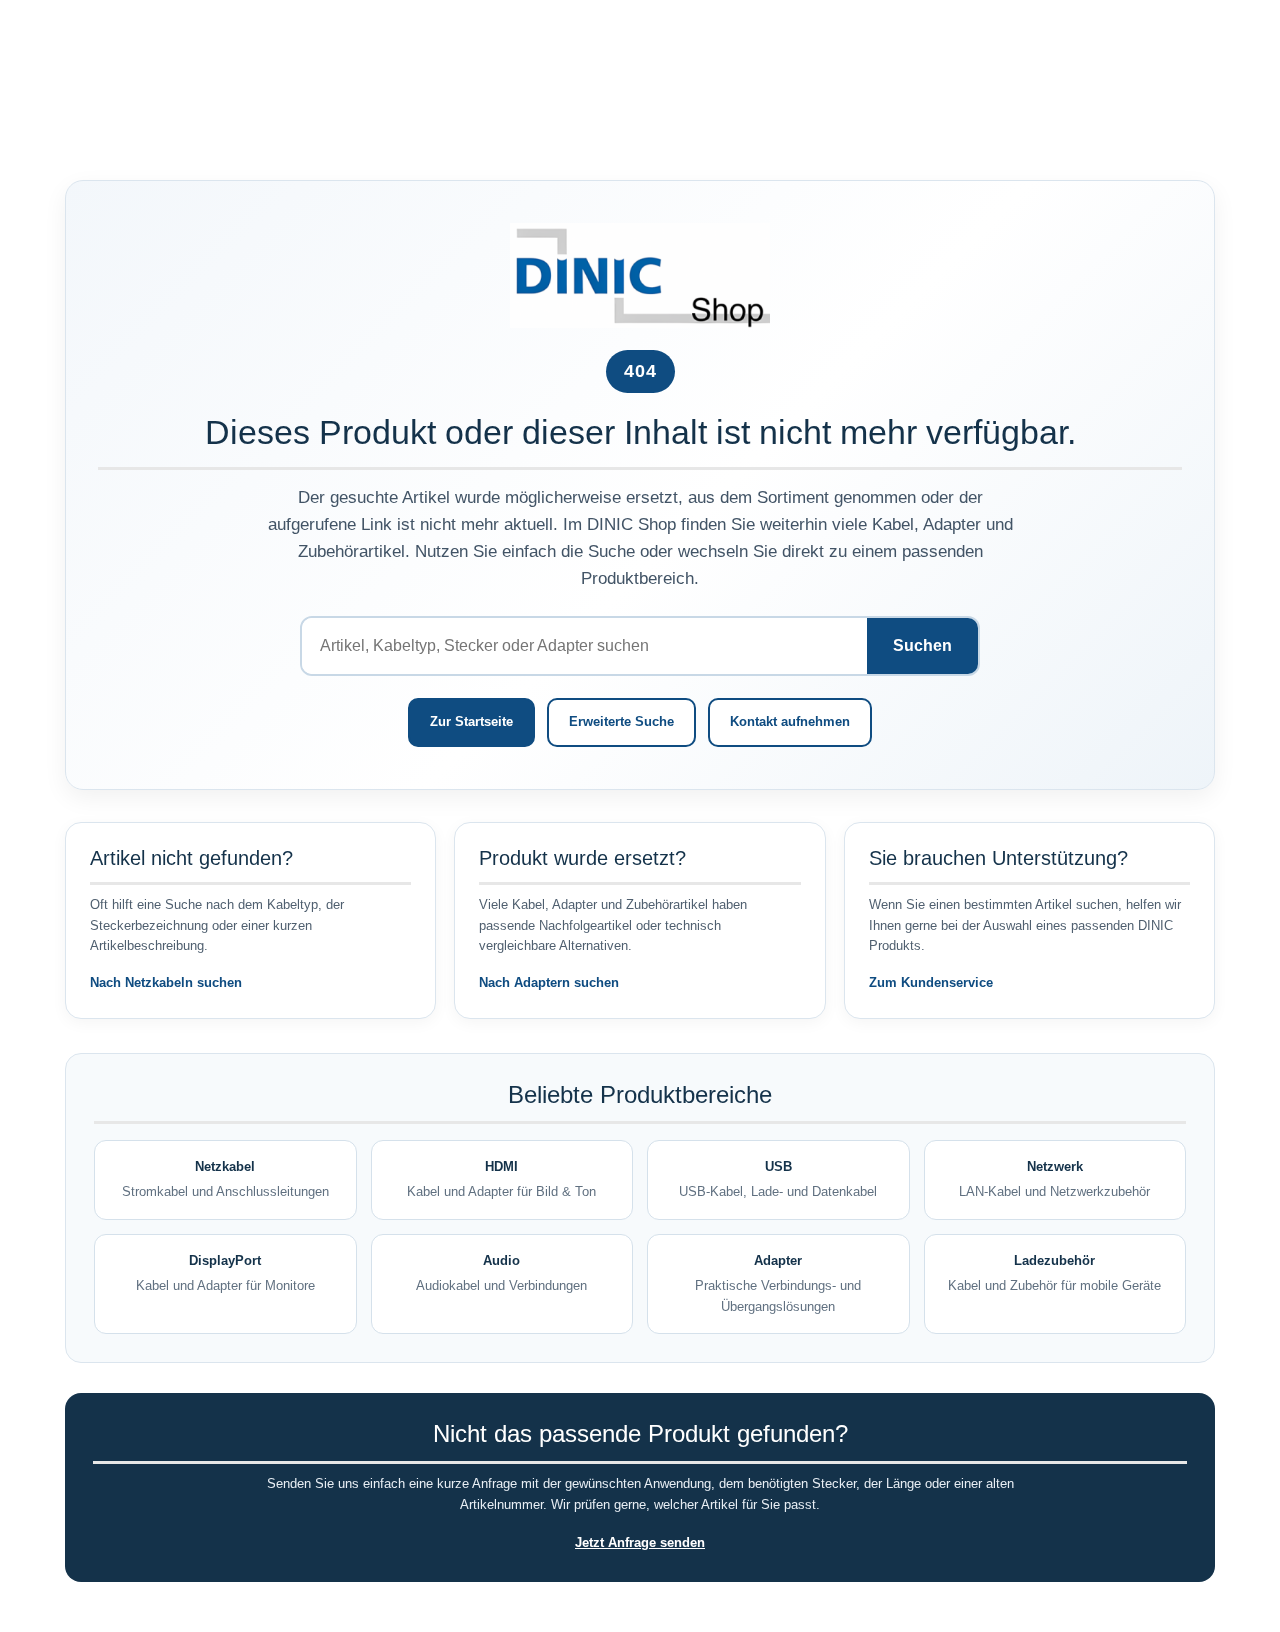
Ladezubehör (1054, 1273)
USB (778, 1179)
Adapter (778, 1283)
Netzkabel (225, 1179)
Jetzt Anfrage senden (640, 1542)
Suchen (922, 645)
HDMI (501, 1179)
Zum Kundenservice (931, 982)
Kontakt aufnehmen (790, 721)
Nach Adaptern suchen (549, 982)
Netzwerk (1054, 1179)
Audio (501, 1273)
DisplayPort (225, 1273)
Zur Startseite (471, 721)
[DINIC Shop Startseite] (640, 274)
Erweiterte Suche (621, 721)
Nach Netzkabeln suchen (166, 982)
